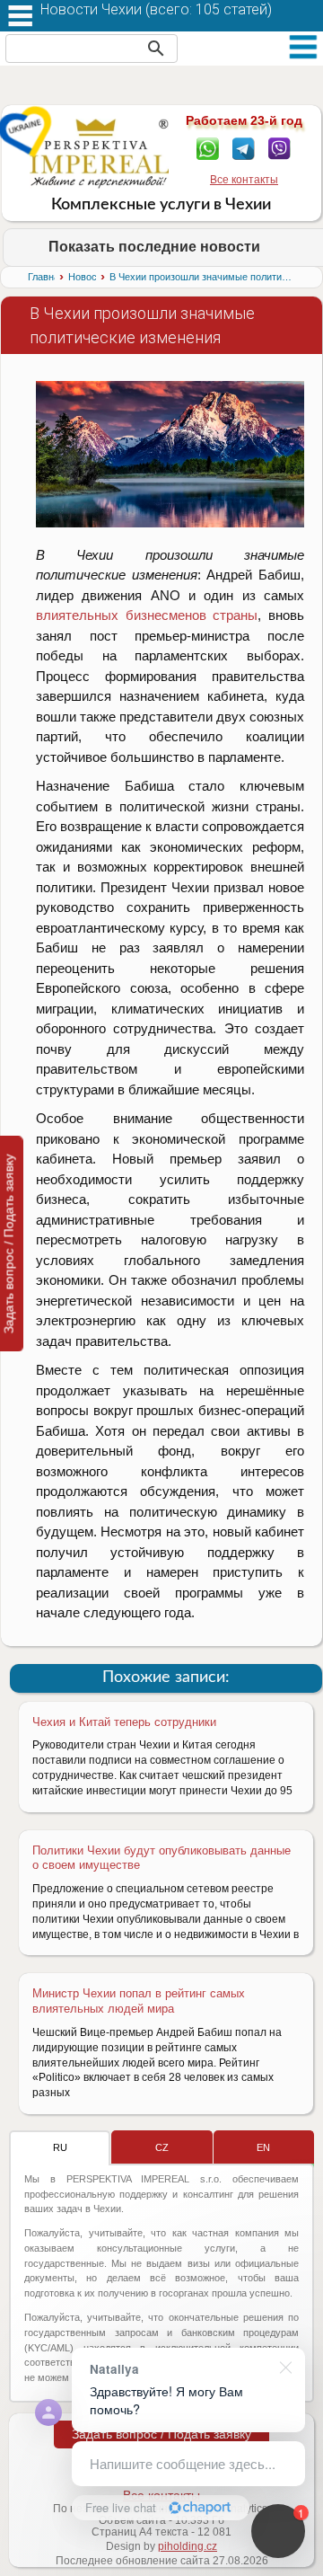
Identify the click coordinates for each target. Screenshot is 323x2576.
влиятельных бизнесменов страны (147, 615)
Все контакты (244, 180)
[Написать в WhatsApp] (208, 147)
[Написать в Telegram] (244, 147)
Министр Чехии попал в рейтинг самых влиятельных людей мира (139, 2001)
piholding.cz (188, 2546)
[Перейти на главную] (99, 153)
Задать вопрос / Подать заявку (161, 2434)
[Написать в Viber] (279, 147)
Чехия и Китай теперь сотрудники (124, 1722)
